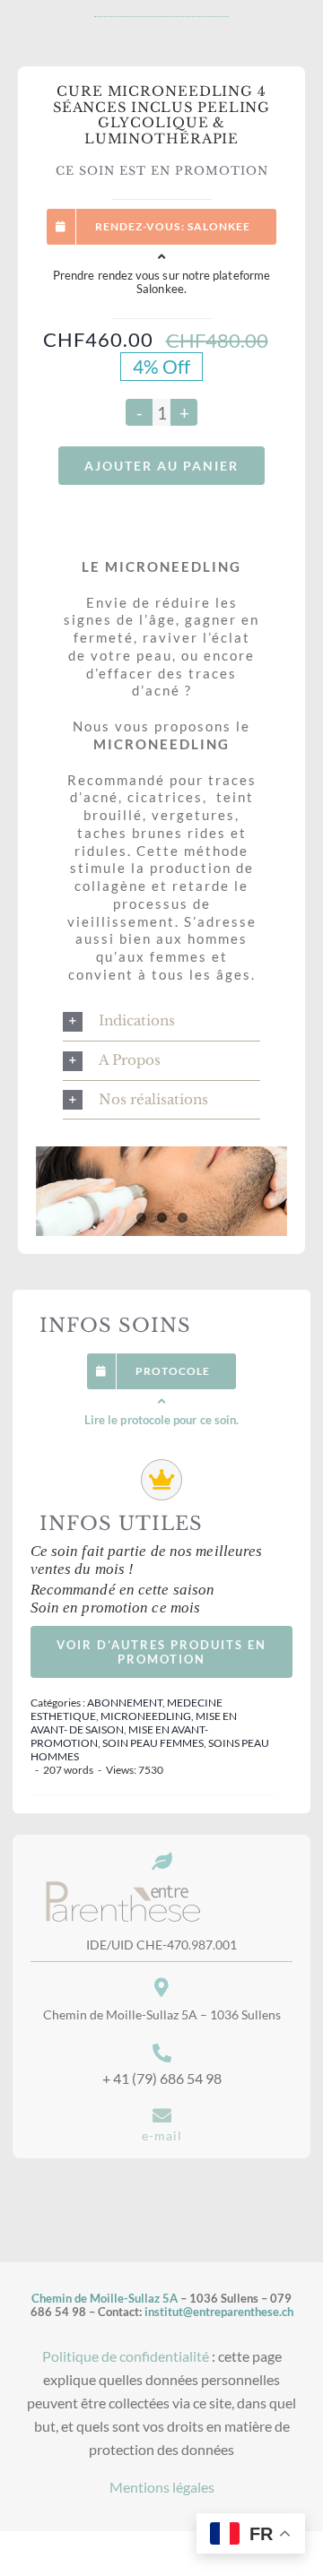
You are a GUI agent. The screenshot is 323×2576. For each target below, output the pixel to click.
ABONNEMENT (125, 1703)
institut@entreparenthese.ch (219, 2312)
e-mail (162, 2135)
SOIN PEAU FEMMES (153, 1743)
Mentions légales (162, 2487)
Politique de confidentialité (126, 2356)
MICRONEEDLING (146, 1716)
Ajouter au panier (161, 466)
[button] (161, 1021)
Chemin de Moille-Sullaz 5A (105, 2299)
